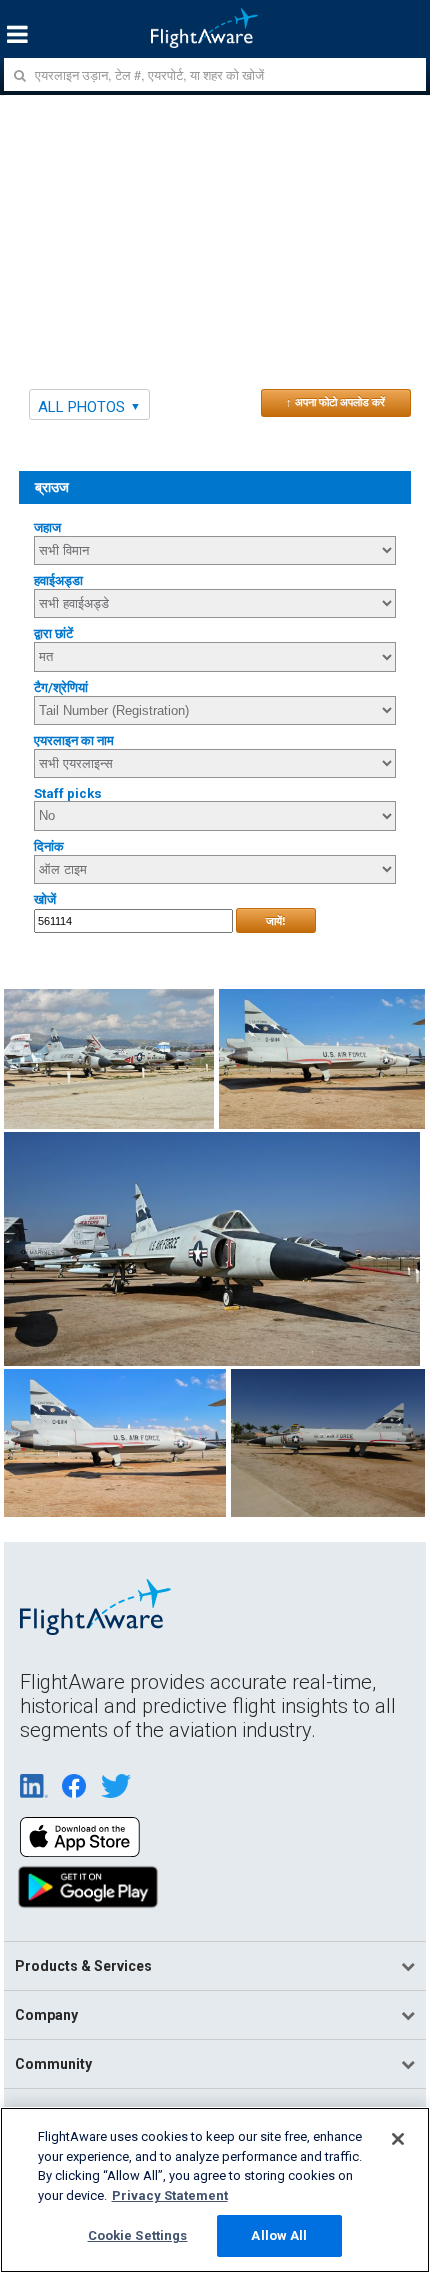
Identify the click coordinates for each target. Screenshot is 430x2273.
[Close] (398, 2139)
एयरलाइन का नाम (74, 740)
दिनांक (49, 846)
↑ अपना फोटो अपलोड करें (335, 402)
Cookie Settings (138, 2235)
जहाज (47, 527)
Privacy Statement (170, 2195)
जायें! (276, 921)
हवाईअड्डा (58, 580)
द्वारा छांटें (53, 633)
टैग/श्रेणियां (61, 687)
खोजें (45, 899)
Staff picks (68, 793)
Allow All (279, 2235)
